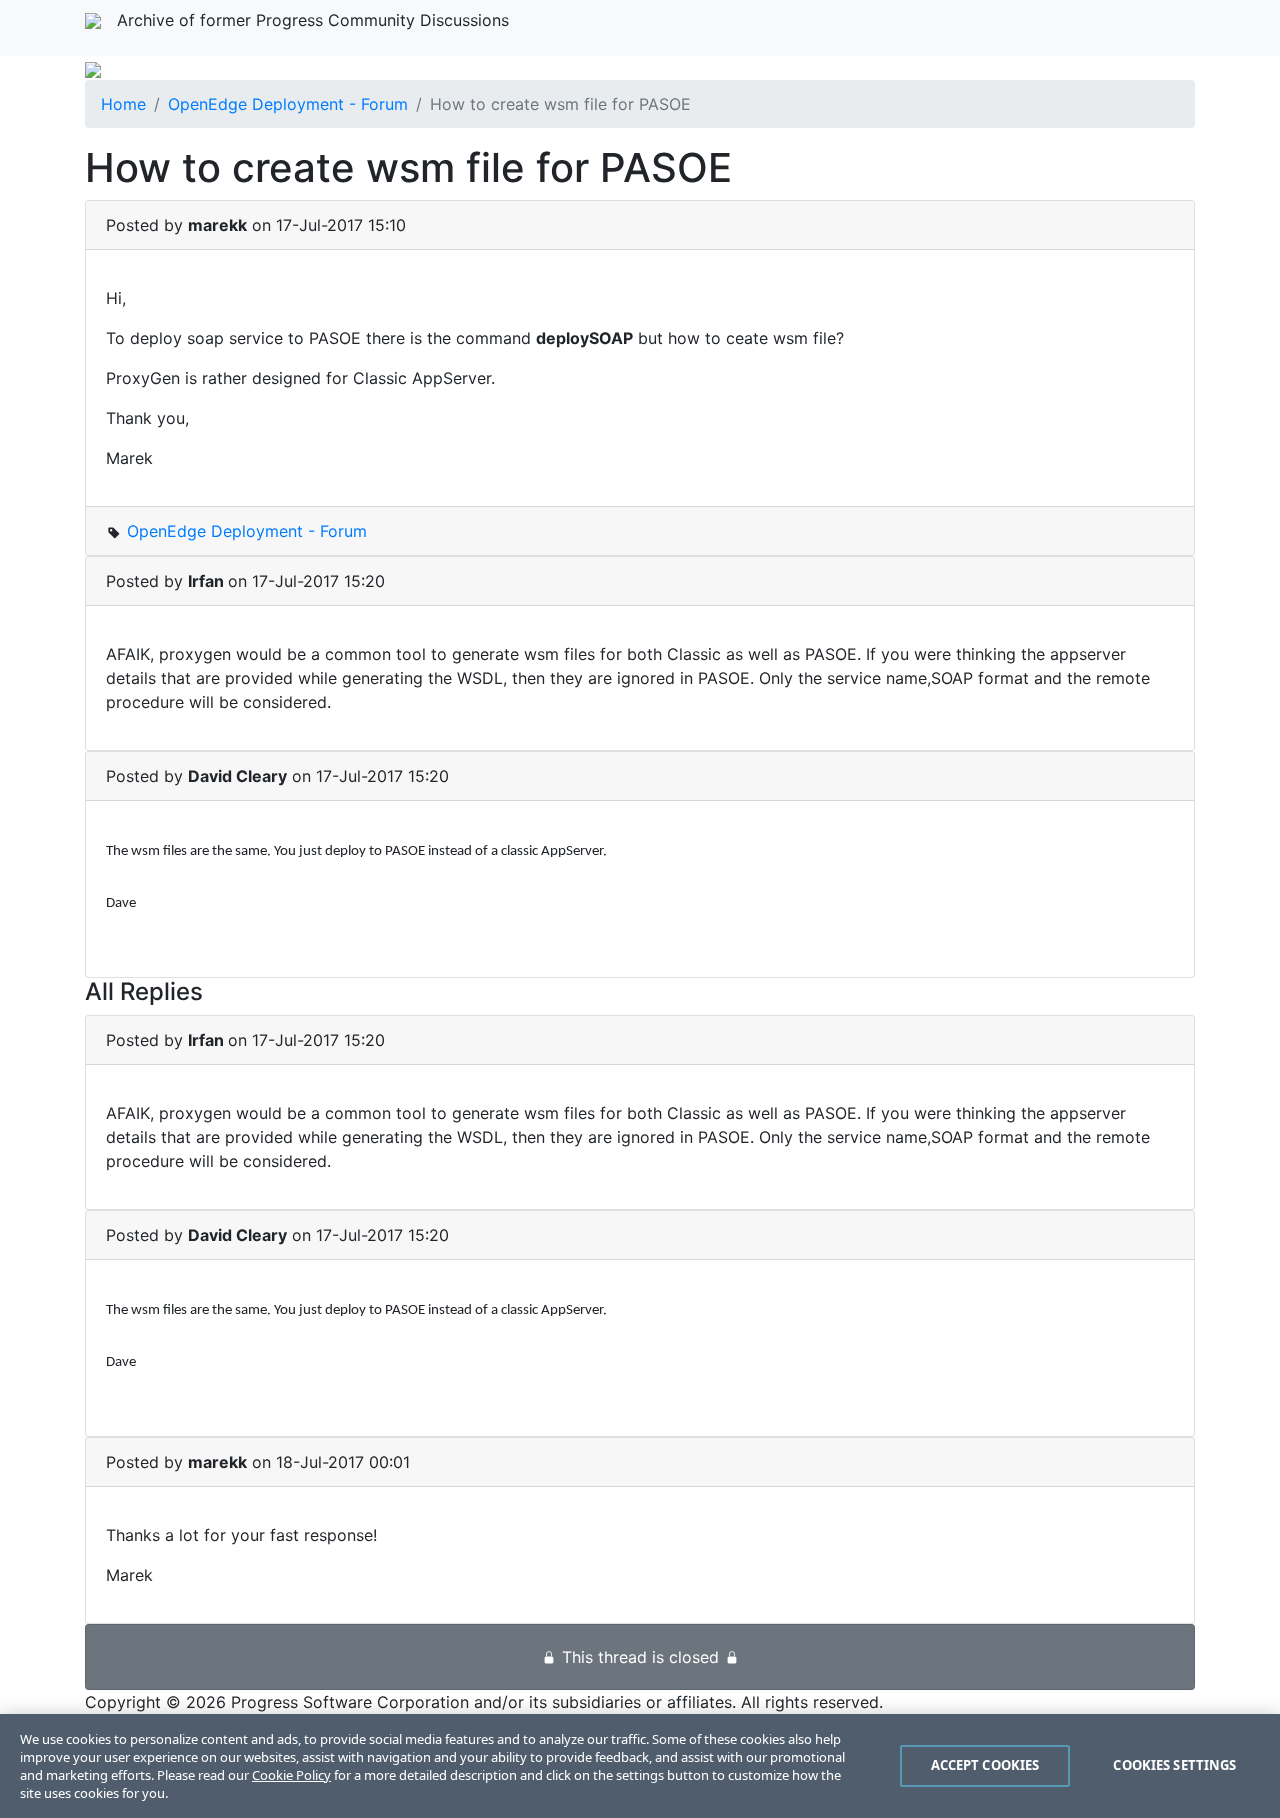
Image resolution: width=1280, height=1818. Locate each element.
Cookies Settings (1174, 1765)
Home (123, 104)
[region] (640, 1766)
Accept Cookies (985, 1765)
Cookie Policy (291, 1775)
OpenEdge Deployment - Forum (288, 104)
